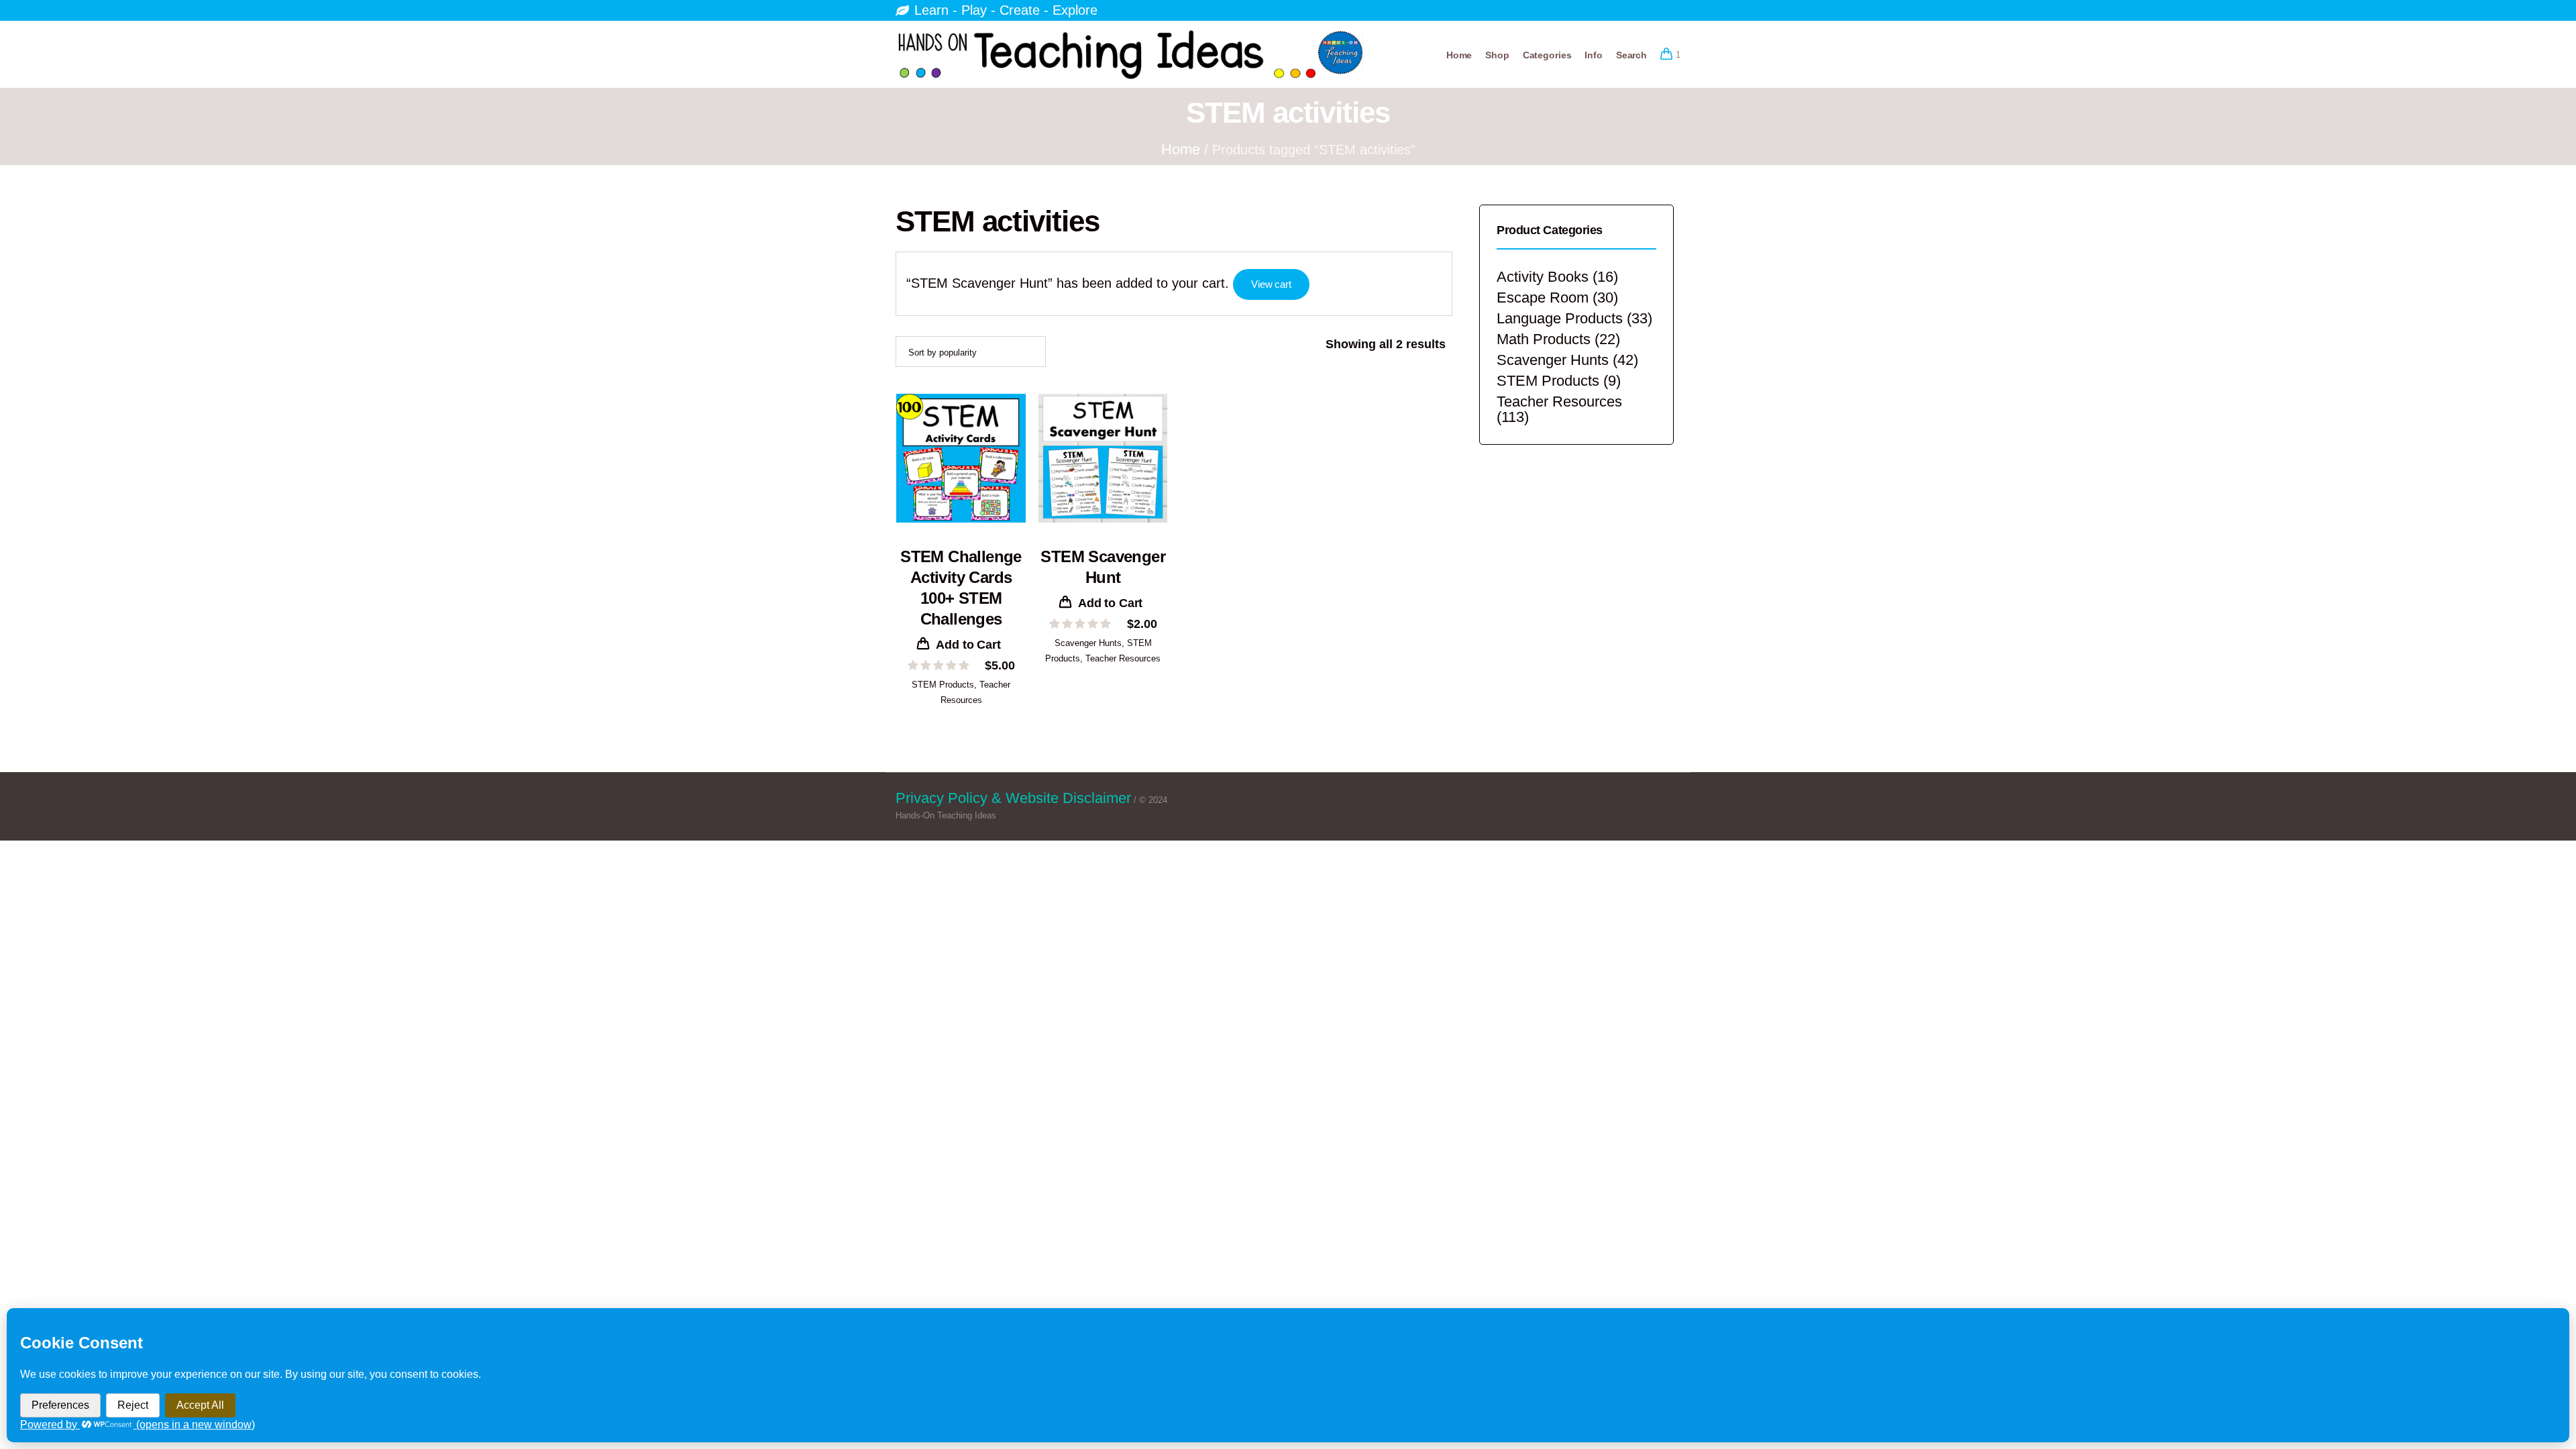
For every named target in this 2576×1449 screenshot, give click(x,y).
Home (1181, 149)
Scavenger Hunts (1088, 643)
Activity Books (1543, 277)
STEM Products (943, 685)
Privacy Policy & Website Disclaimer (1013, 798)
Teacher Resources (1123, 658)
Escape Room (1543, 298)
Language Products (1560, 318)
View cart (1271, 284)
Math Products (1544, 339)
